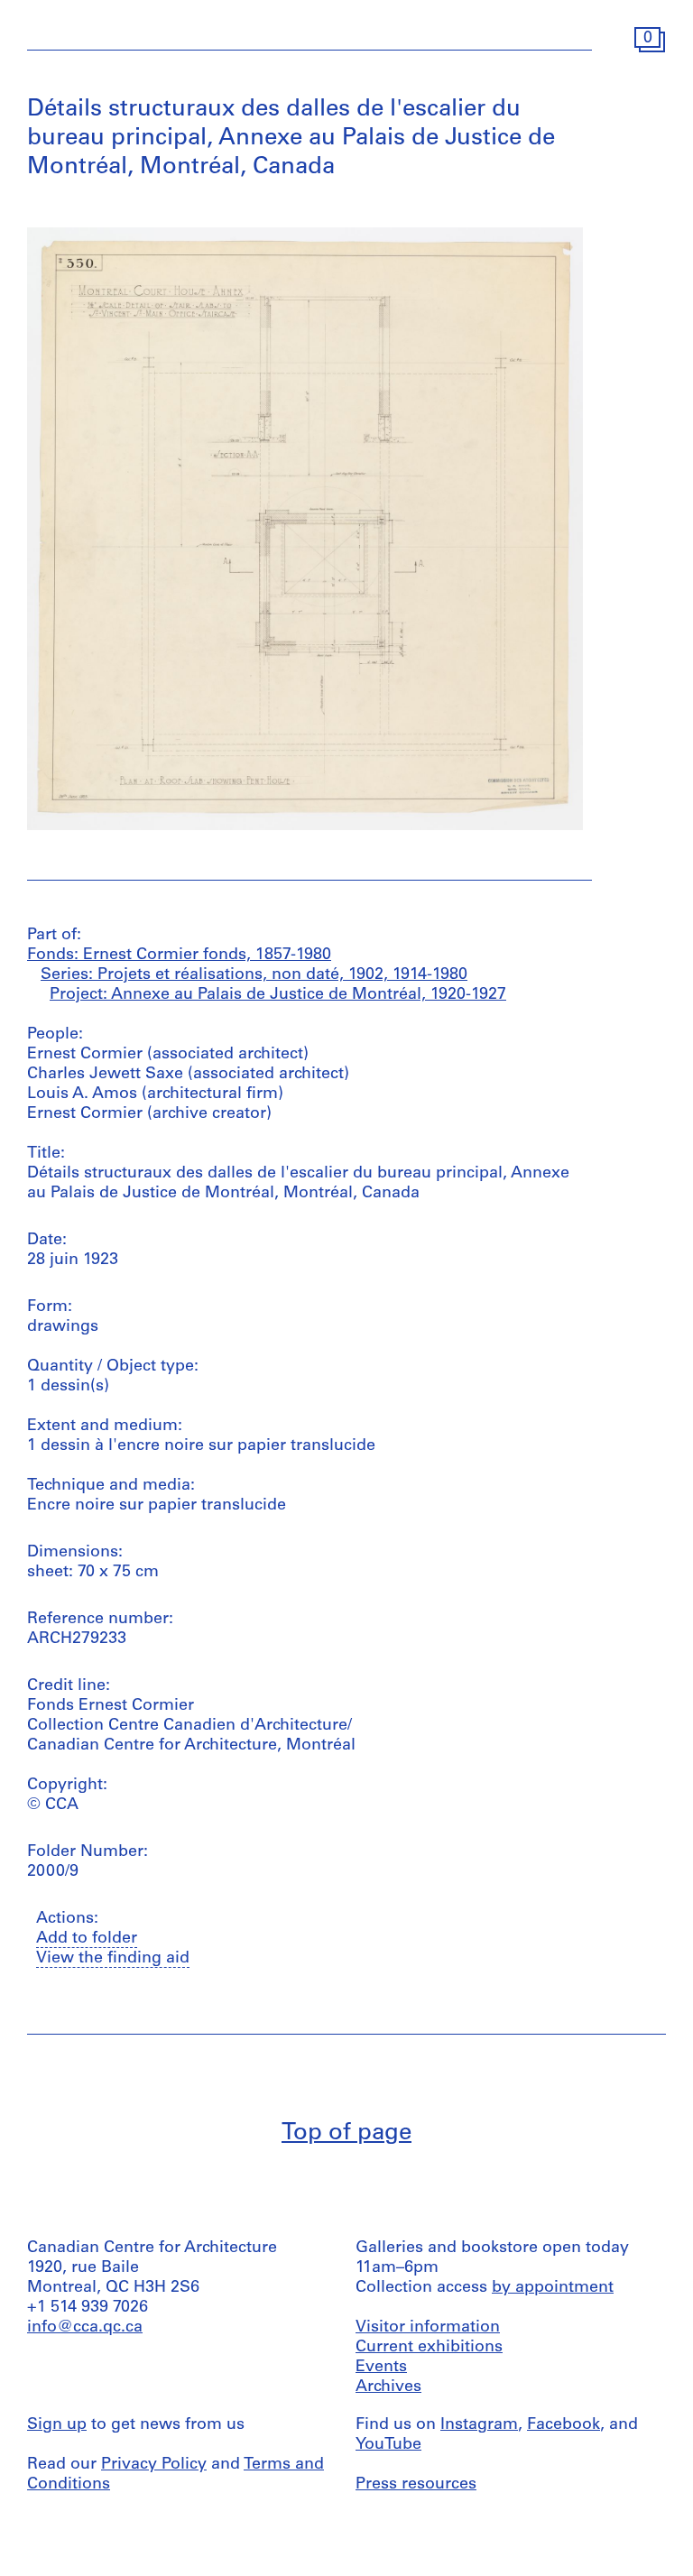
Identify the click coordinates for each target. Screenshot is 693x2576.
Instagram (479, 2425)
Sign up (57, 2425)
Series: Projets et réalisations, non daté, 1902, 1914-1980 (254, 975)
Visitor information (428, 2328)
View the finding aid (113, 1959)
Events (381, 2368)
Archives (388, 2387)
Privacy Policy (154, 2465)
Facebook (564, 2425)
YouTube (388, 2445)
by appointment (553, 2288)
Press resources (416, 2485)
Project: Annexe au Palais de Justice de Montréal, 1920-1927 (278, 995)
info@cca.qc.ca (85, 2328)
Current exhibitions (429, 2348)
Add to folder (87, 1939)
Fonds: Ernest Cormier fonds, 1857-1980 (179, 956)
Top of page (346, 2133)
